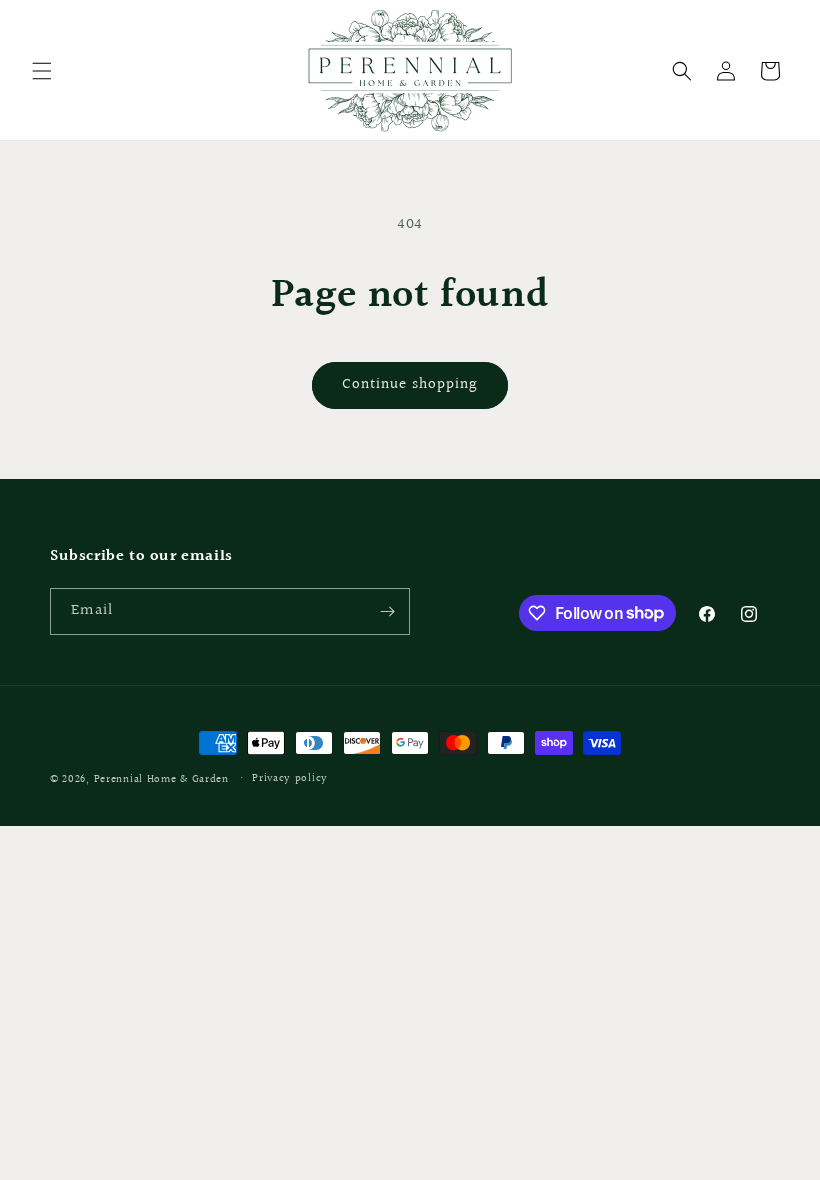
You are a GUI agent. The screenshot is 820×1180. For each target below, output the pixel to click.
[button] (42, 71)
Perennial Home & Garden (161, 779)
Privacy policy (290, 778)
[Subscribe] (387, 611)
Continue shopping (410, 384)
